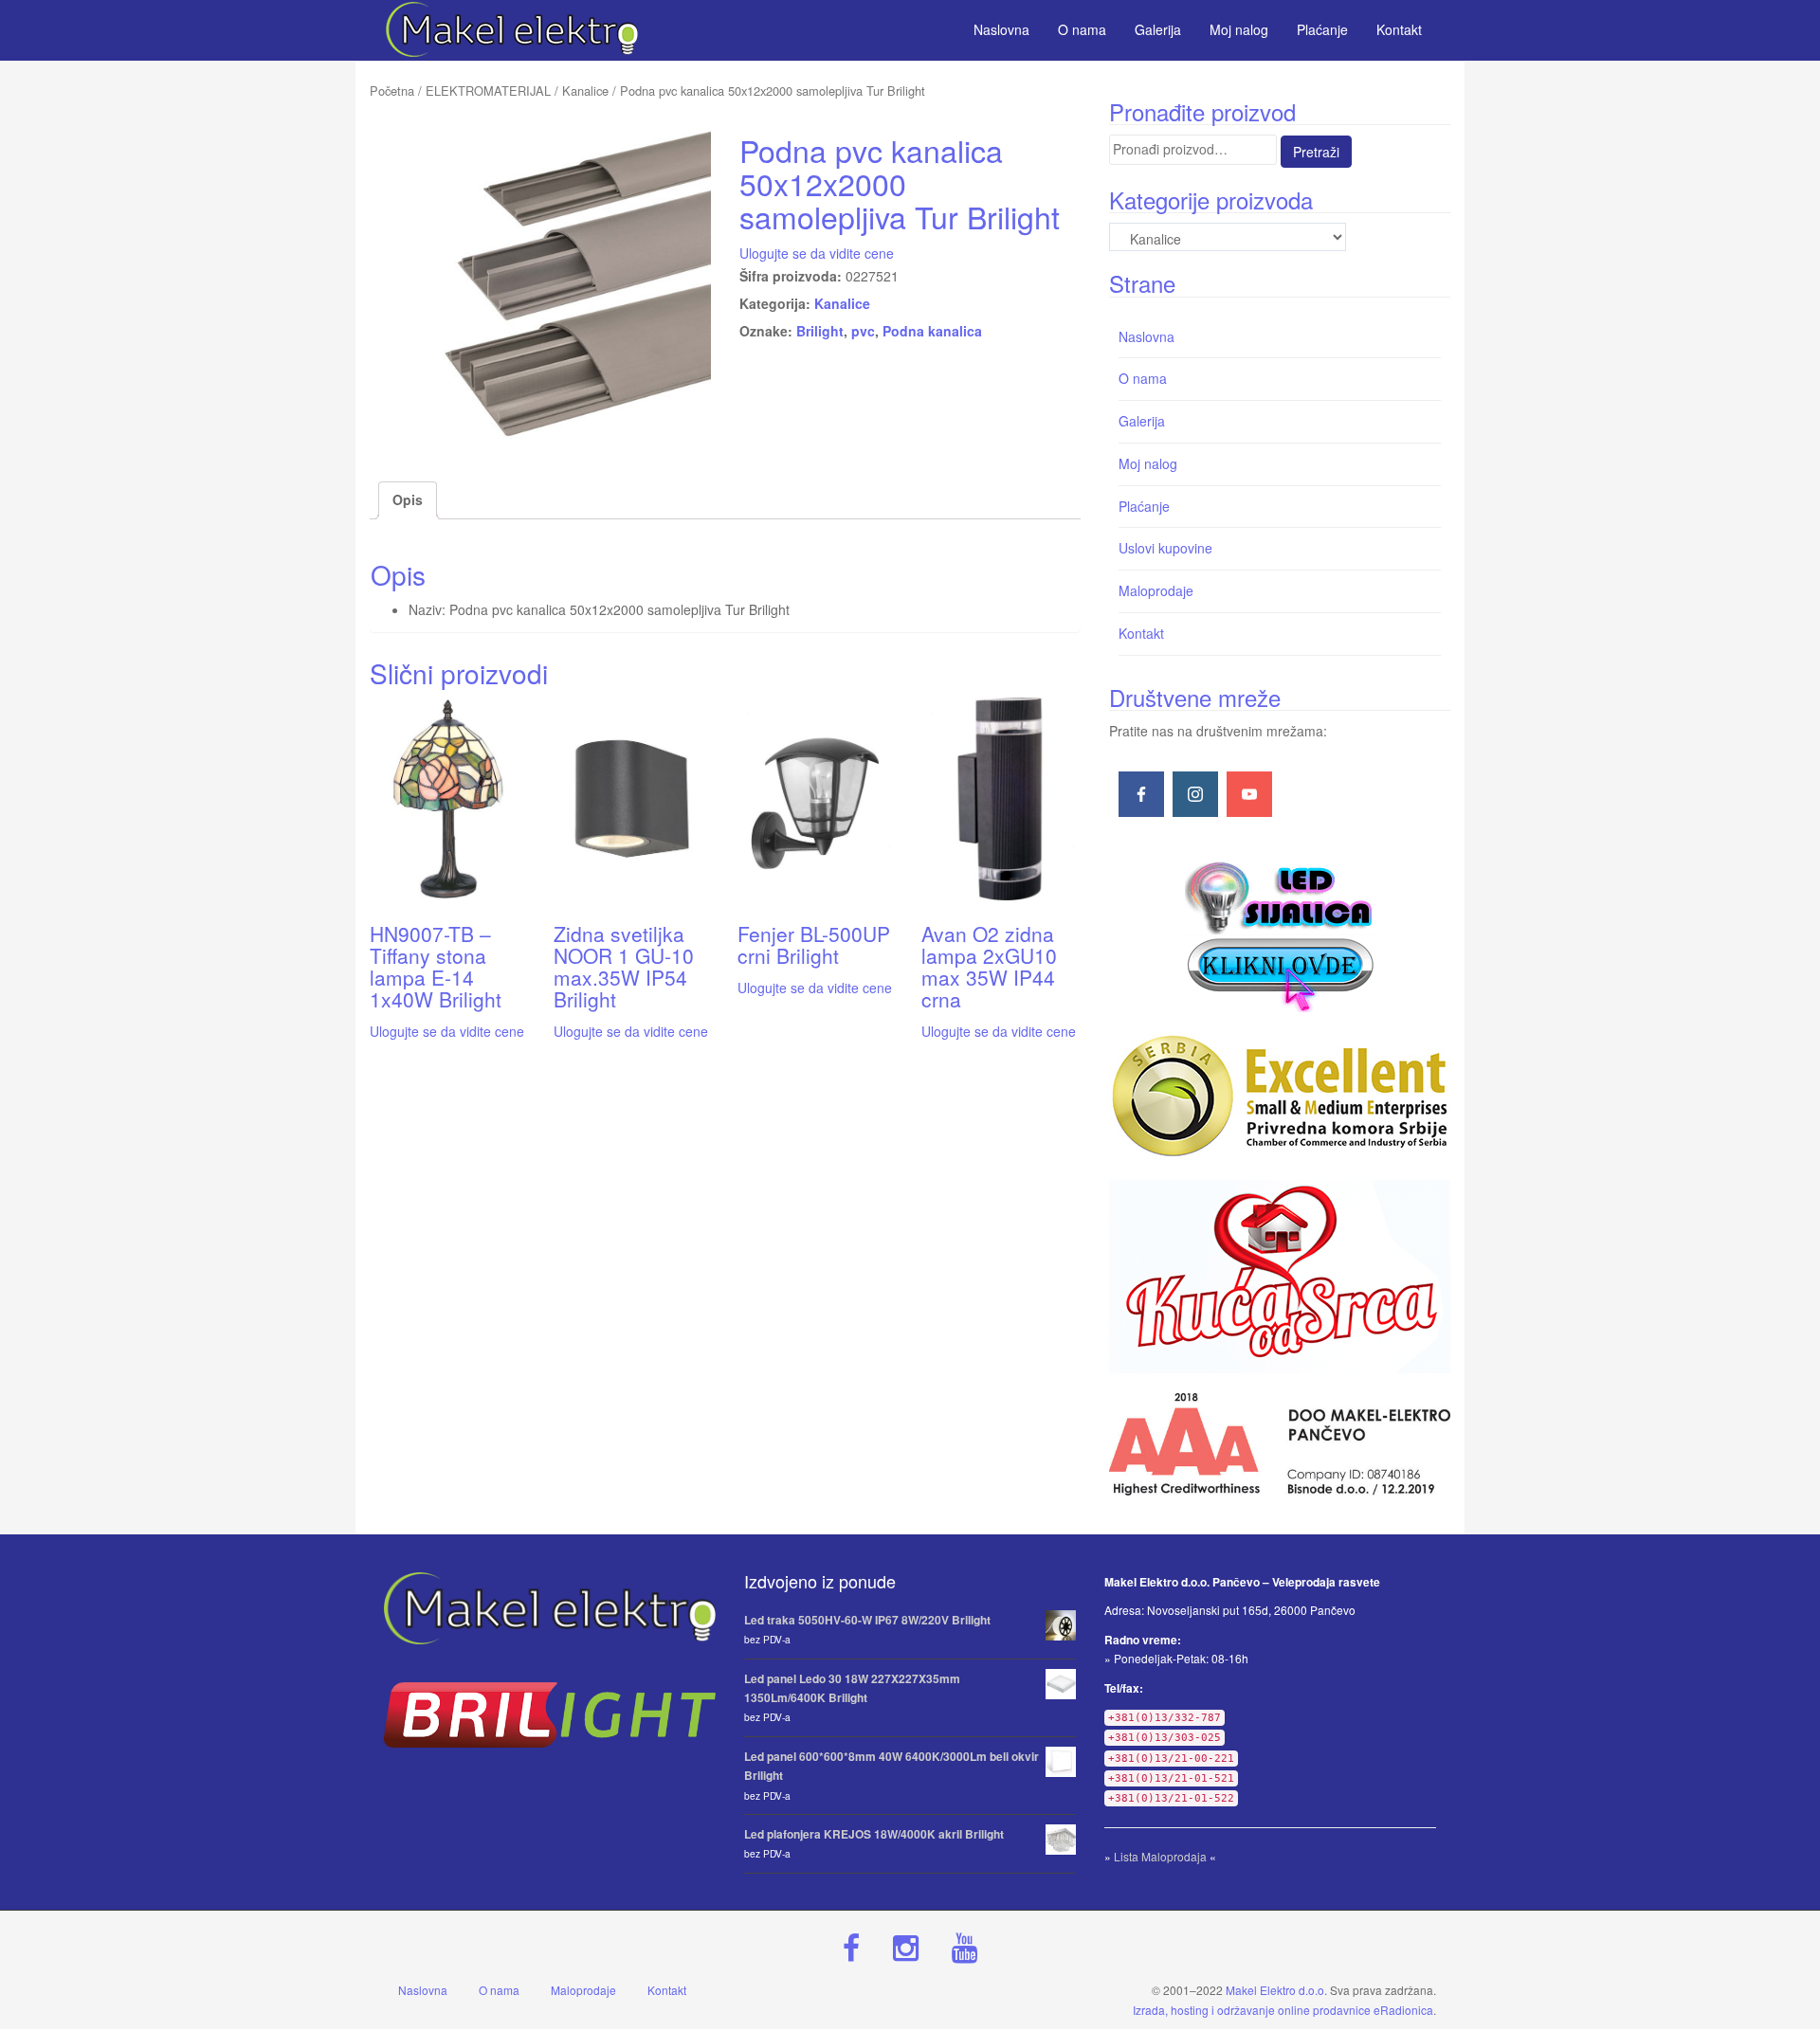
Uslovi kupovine (1165, 548)
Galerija (1142, 421)
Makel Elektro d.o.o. (1276, 1990)
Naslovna (1147, 336)
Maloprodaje (1156, 590)
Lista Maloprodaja (1160, 1856)
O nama (1143, 378)
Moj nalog (1148, 463)
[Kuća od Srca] (1280, 1277)
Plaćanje (1144, 506)
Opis (408, 499)
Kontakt (1141, 633)
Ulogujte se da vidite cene (817, 253)
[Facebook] (1141, 794)
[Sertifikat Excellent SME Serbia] (1280, 1096)
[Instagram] (1195, 794)
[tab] (408, 500)
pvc (863, 331)
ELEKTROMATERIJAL (488, 91)
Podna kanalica (932, 331)
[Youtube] (1249, 794)
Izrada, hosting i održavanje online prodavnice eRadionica (1283, 2010)
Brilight (820, 331)
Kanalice (585, 91)
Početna (392, 91)
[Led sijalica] (1280, 934)
